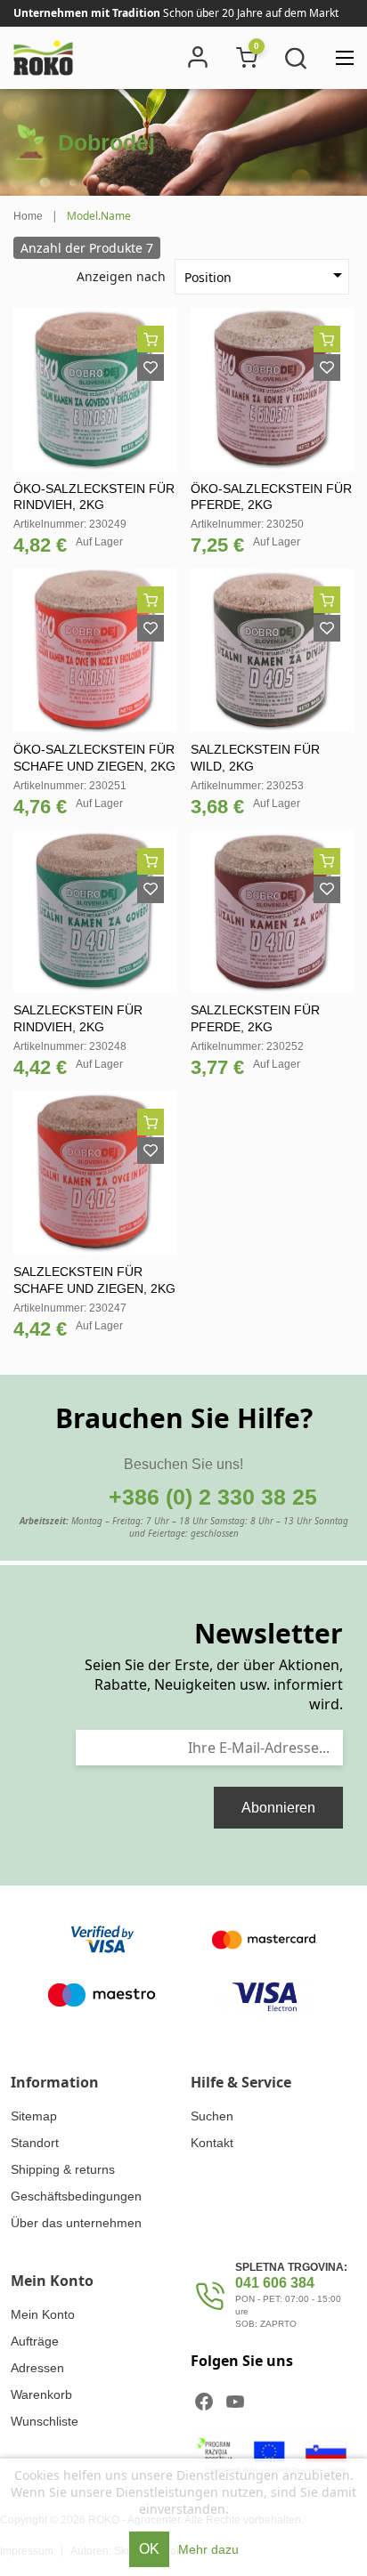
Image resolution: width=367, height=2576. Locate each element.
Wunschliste (45, 2421)
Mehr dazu (208, 2549)
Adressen (37, 2368)
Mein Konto (43, 2314)
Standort (35, 2143)
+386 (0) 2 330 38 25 (213, 1497)
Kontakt (212, 2143)
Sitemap (34, 2116)
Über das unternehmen (76, 2223)
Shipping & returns (63, 2169)
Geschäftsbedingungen (76, 2196)
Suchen (212, 2116)
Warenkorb (41, 2394)
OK (149, 2549)
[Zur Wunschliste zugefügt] (151, 367)
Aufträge (35, 2341)
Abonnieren (278, 1808)
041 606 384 (275, 2283)
